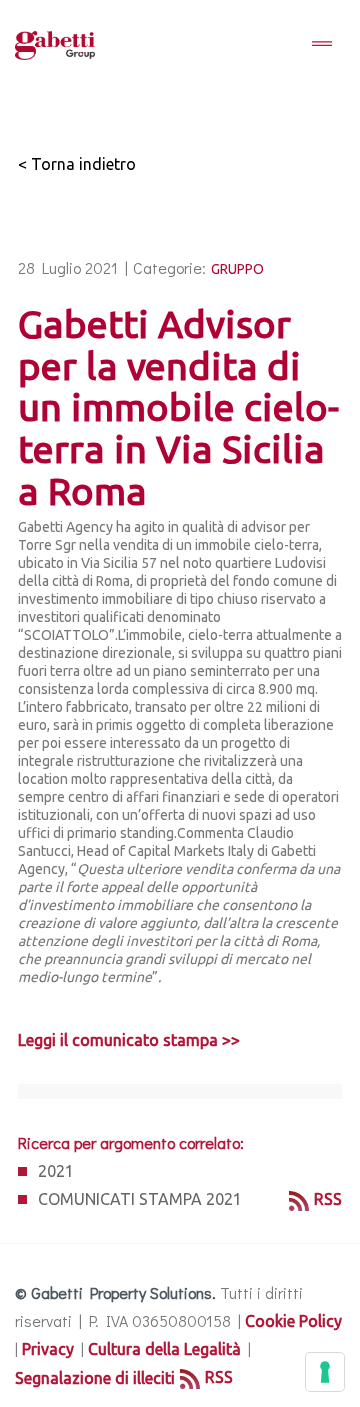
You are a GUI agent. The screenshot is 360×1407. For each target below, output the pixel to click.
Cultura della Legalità (164, 1349)
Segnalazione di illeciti (95, 1378)
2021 (56, 1171)
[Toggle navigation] (322, 45)
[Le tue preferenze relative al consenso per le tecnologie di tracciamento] (325, 1372)
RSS (328, 1199)
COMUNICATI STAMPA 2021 (140, 1199)
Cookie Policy (293, 1321)
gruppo (237, 269)
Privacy (48, 1349)
